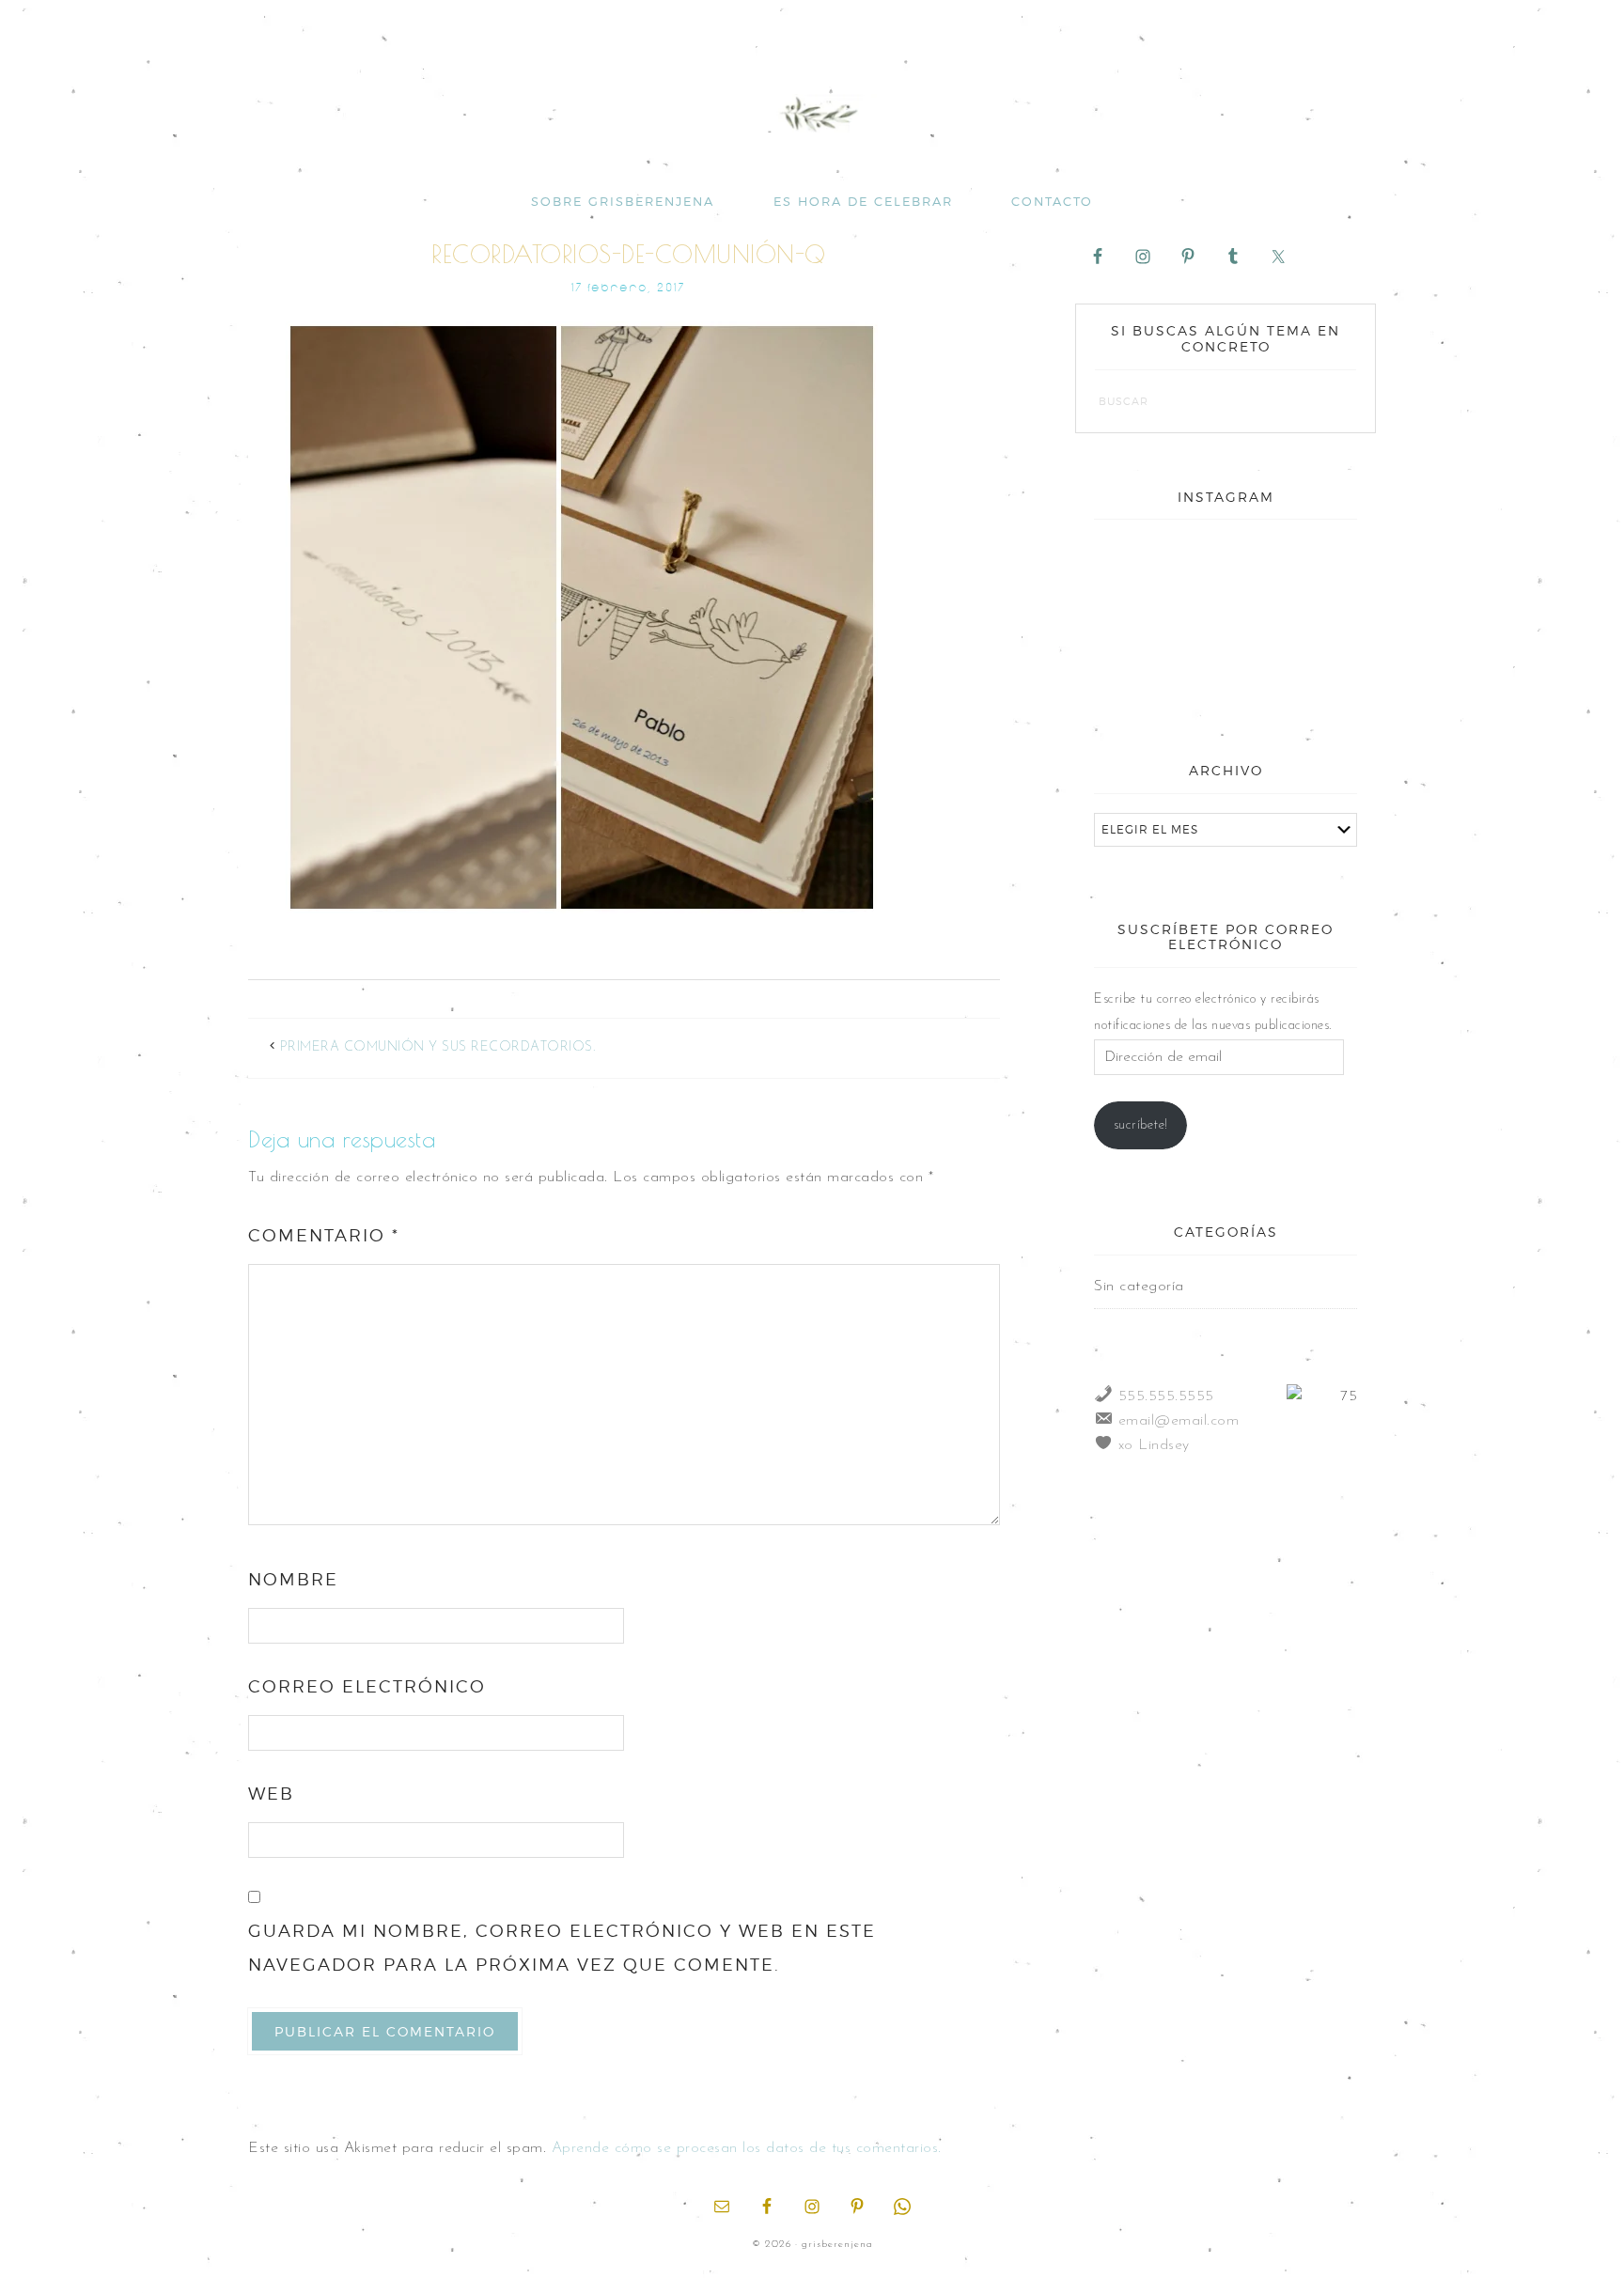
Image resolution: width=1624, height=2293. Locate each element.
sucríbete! (1141, 1125)
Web (271, 1794)
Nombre (293, 1579)
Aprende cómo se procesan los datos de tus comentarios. (747, 2148)
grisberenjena (812, 115)
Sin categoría (1139, 1287)
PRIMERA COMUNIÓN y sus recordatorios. (438, 1047)
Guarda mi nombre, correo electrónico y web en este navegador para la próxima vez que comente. (562, 1948)
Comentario (324, 1235)
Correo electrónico (367, 1686)
